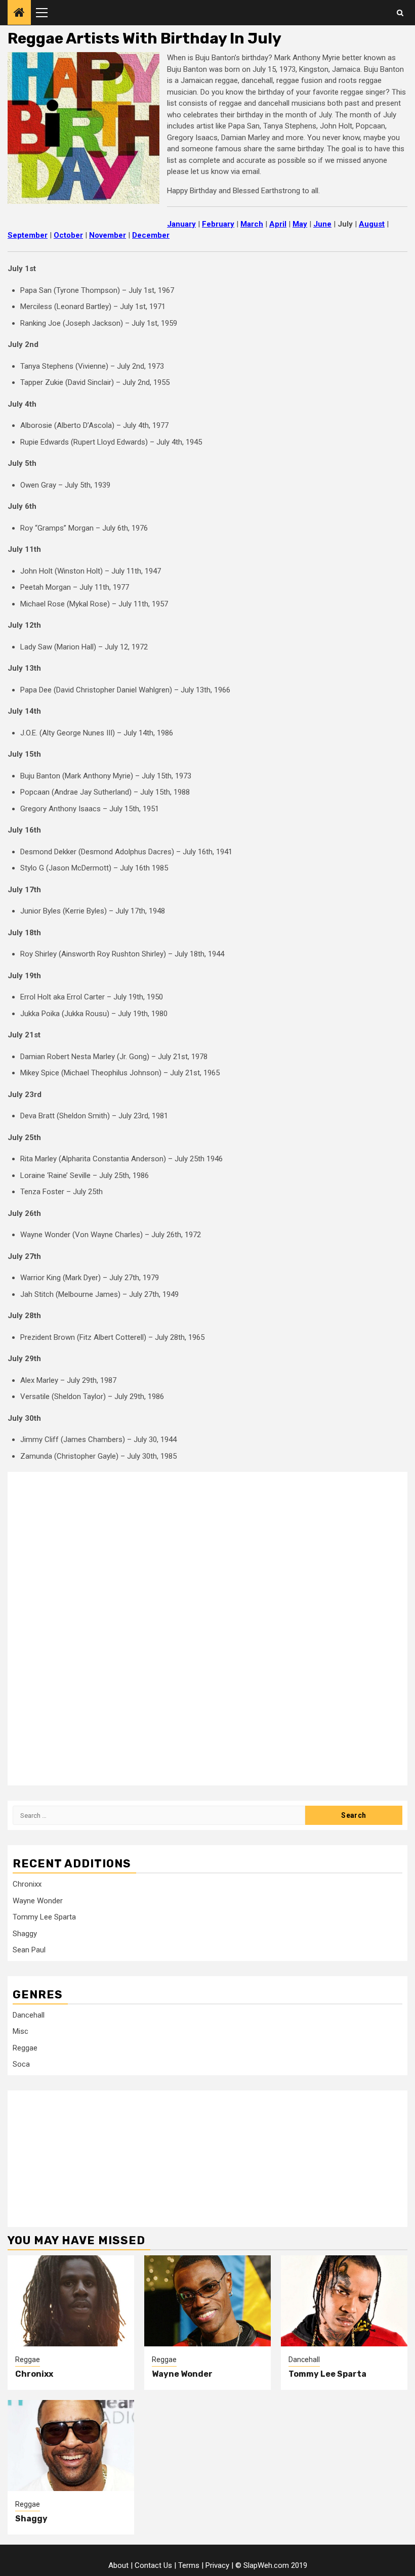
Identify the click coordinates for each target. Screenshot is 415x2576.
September (28, 235)
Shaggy (25, 1934)
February (218, 224)
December (151, 235)
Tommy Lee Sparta (44, 1917)
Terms (189, 2565)
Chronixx (27, 1884)
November (108, 235)
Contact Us (153, 2565)
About (118, 2565)
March (252, 224)
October (68, 235)
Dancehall (29, 2015)
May (300, 224)
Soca (21, 2064)
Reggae (25, 2048)
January (181, 224)
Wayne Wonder (38, 1901)
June (322, 224)
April (278, 224)
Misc (20, 2031)
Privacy (217, 2565)
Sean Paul (29, 1950)
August (372, 224)
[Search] (400, 13)
